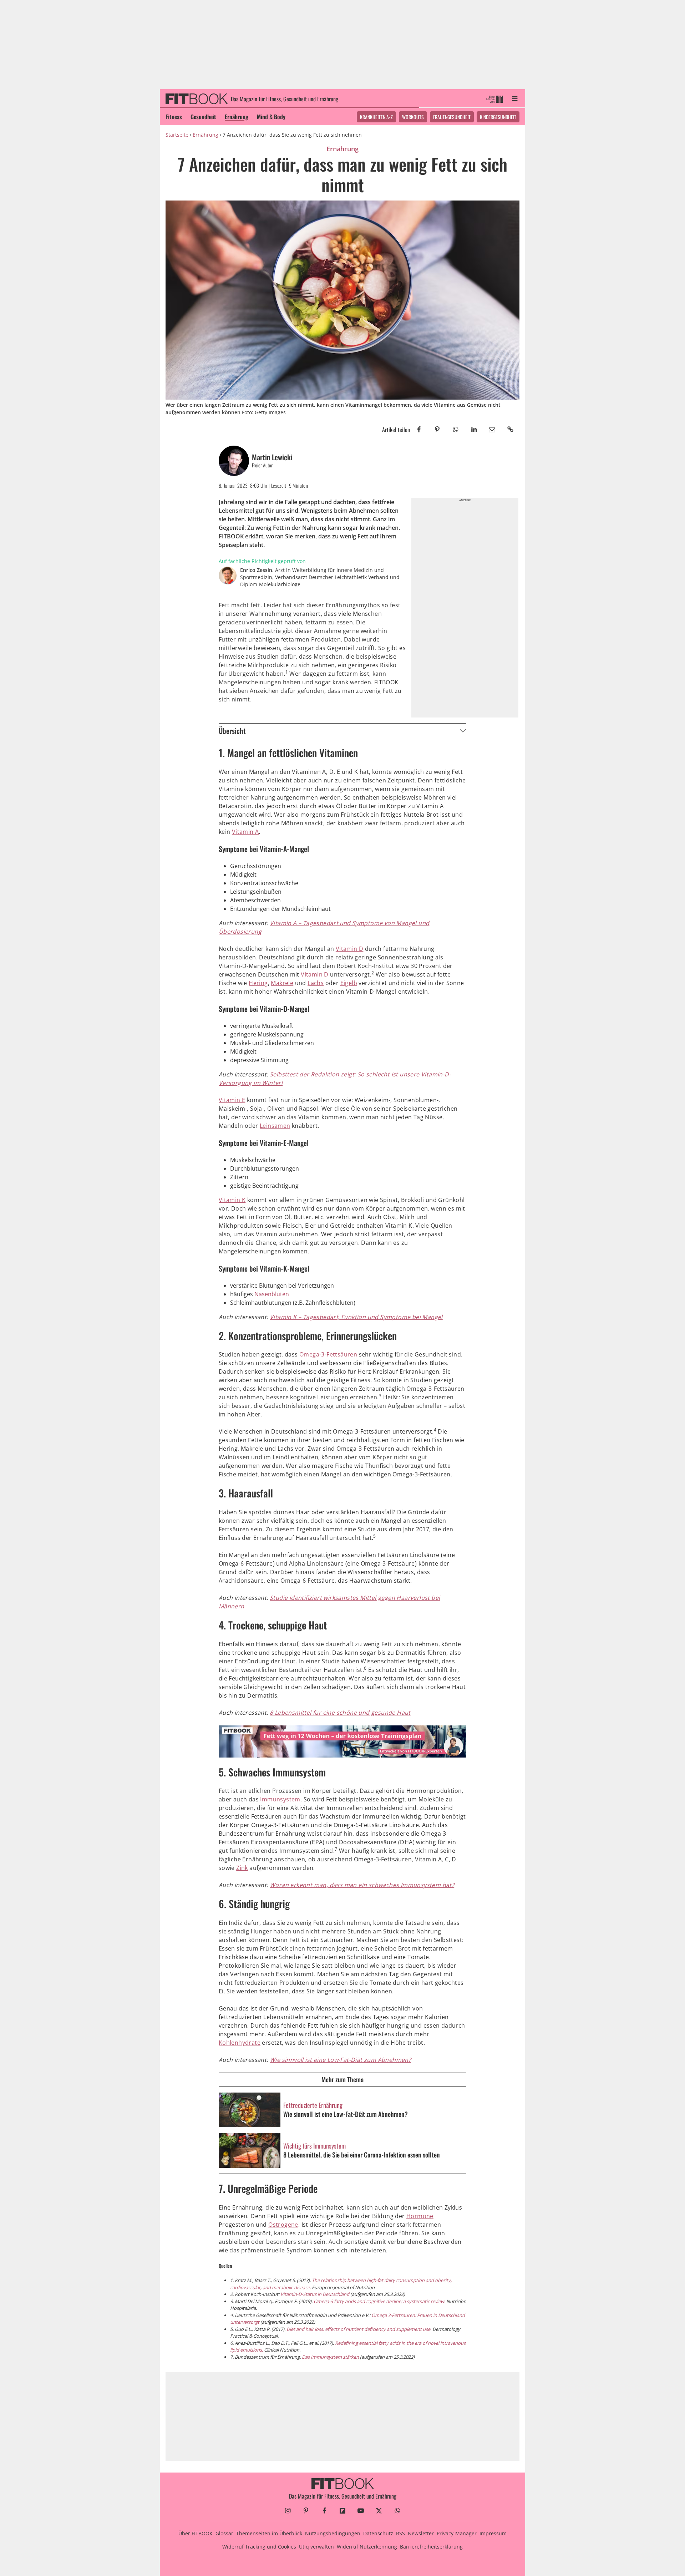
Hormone (420, 2216)
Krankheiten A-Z (376, 117)
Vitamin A (245, 832)
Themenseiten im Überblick (269, 2533)
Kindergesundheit (498, 117)
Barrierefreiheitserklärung (431, 2547)
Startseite (177, 135)
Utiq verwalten (316, 2547)
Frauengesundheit (452, 117)
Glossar (224, 2533)
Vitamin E (232, 1100)
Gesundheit (203, 117)
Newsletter (421, 2533)
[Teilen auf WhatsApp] (455, 429)
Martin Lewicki (272, 457)
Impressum (493, 2533)
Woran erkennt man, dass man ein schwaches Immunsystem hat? (362, 1885)
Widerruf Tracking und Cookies (259, 2547)
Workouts (413, 117)
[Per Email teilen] (492, 429)
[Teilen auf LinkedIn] (474, 429)
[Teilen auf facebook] (419, 429)
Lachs (316, 983)
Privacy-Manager (457, 2533)
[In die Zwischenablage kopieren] (510, 429)
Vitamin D (350, 949)
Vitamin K (232, 1200)
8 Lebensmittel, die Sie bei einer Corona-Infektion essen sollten (362, 2155)
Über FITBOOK (196, 2533)
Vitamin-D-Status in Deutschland (315, 2294)
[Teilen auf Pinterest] (437, 429)
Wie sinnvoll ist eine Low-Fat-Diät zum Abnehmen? (340, 2060)
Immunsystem (280, 1799)
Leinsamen (275, 1126)
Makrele (282, 983)
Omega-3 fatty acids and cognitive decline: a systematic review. (380, 2301)
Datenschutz (378, 2533)
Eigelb (349, 983)
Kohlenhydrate (240, 2043)
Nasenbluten (272, 1294)
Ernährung (237, 117)
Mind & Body (271, 117)
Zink (242, 1868)
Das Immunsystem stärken (330, 2357)
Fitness (174, 117)
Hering (258, 983)
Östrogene (283, 2225)
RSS (400, 2533)
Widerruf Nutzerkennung (367, 2547)
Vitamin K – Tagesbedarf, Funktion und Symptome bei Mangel (356, 1317)
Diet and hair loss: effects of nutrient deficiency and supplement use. (359, 2329)
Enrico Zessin (256, 570)
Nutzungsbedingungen (333, 2533)
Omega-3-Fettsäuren (328, 1354)
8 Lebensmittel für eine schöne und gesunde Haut (340, 1713)
